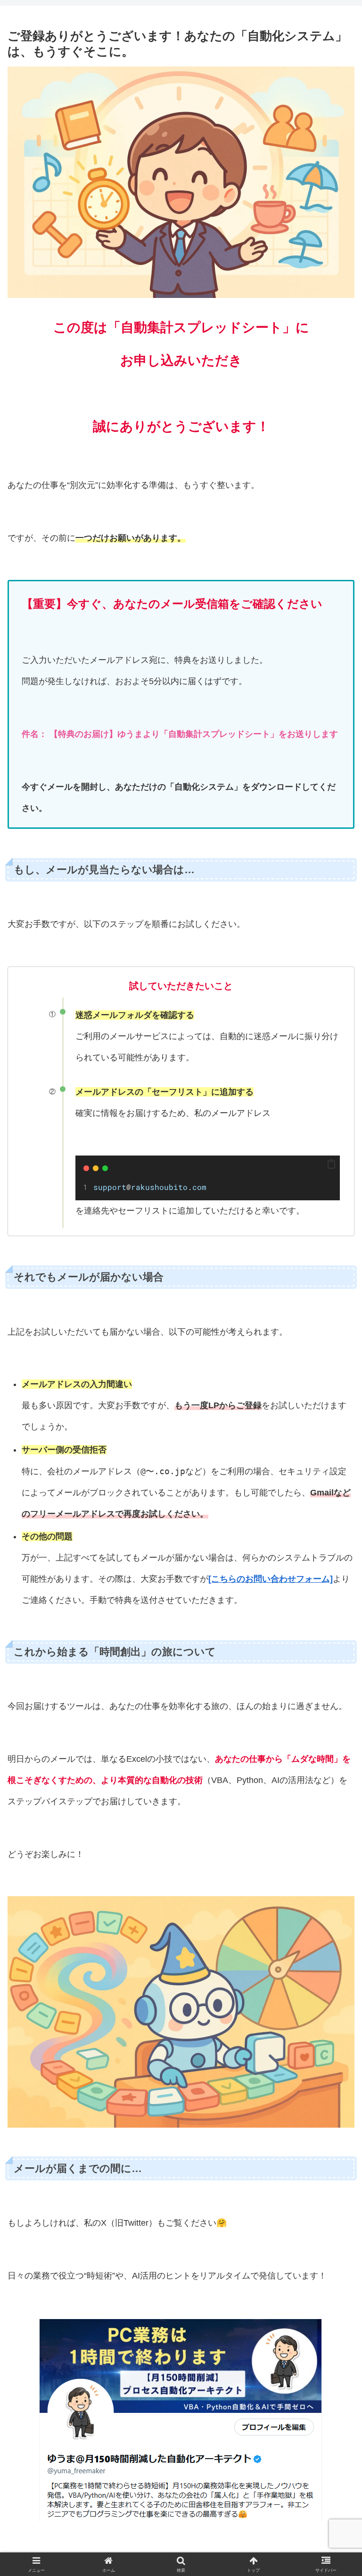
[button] (331, 1164)
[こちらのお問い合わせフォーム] (271, 1579)
